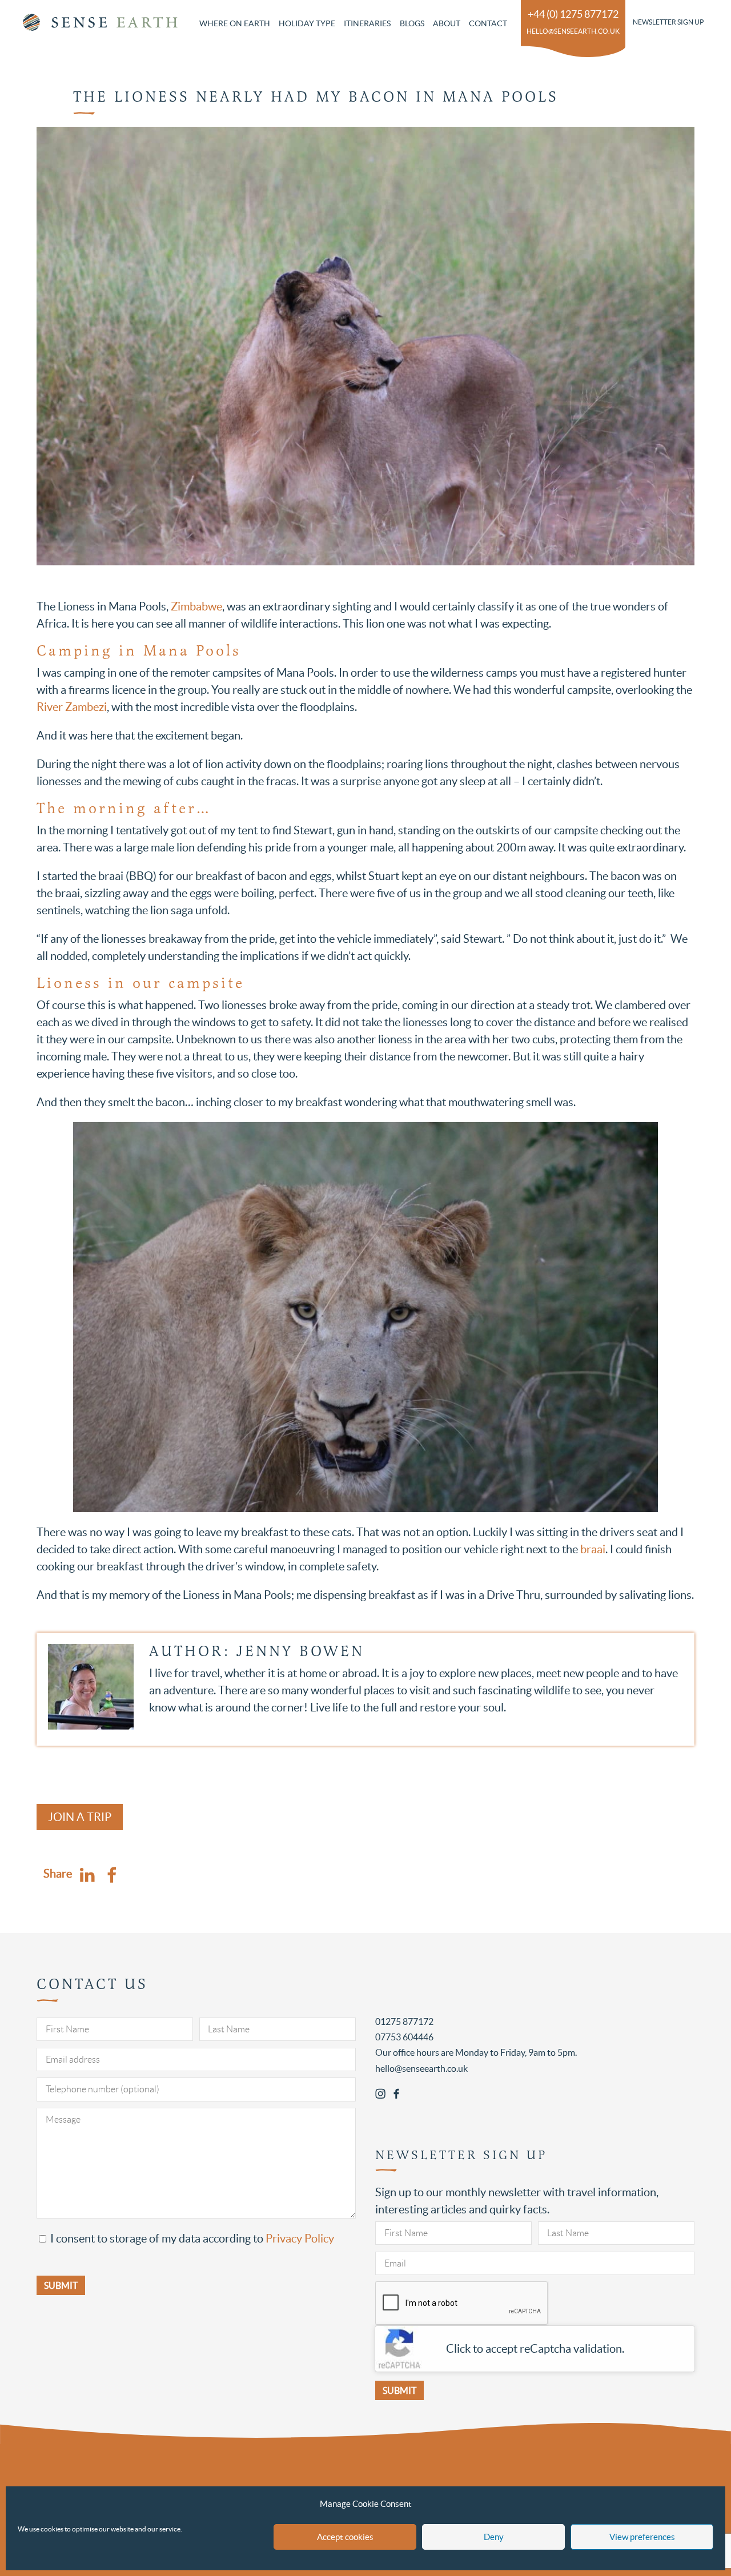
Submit (399, 2390)
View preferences (642, 2537)
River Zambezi (72, 707)
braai (593, 1549)
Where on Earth (235, 23)
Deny (494, 2537)
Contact (488, 23)
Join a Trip (80, 1817)
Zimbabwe (196, 606)
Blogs (412, 23)
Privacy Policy (300, 2239)
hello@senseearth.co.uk (573, 31)
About (447, 23)
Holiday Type (307, 23)
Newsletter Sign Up (668, 22)
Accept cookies (345, 2537)
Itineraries (367, 23)
